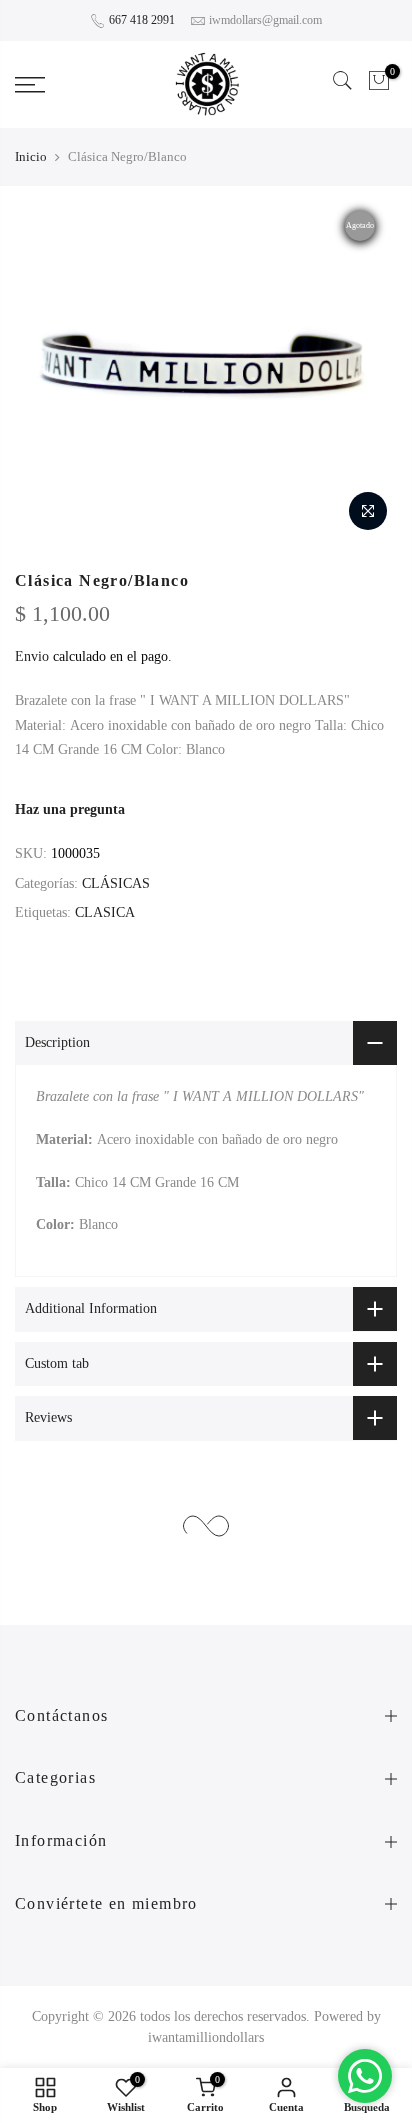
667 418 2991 (142, 20)
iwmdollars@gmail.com (265, 20)
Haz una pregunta (70, 809)
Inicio (31, 156)
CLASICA (105, 912)
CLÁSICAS (116, 883)
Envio (32, 656)
